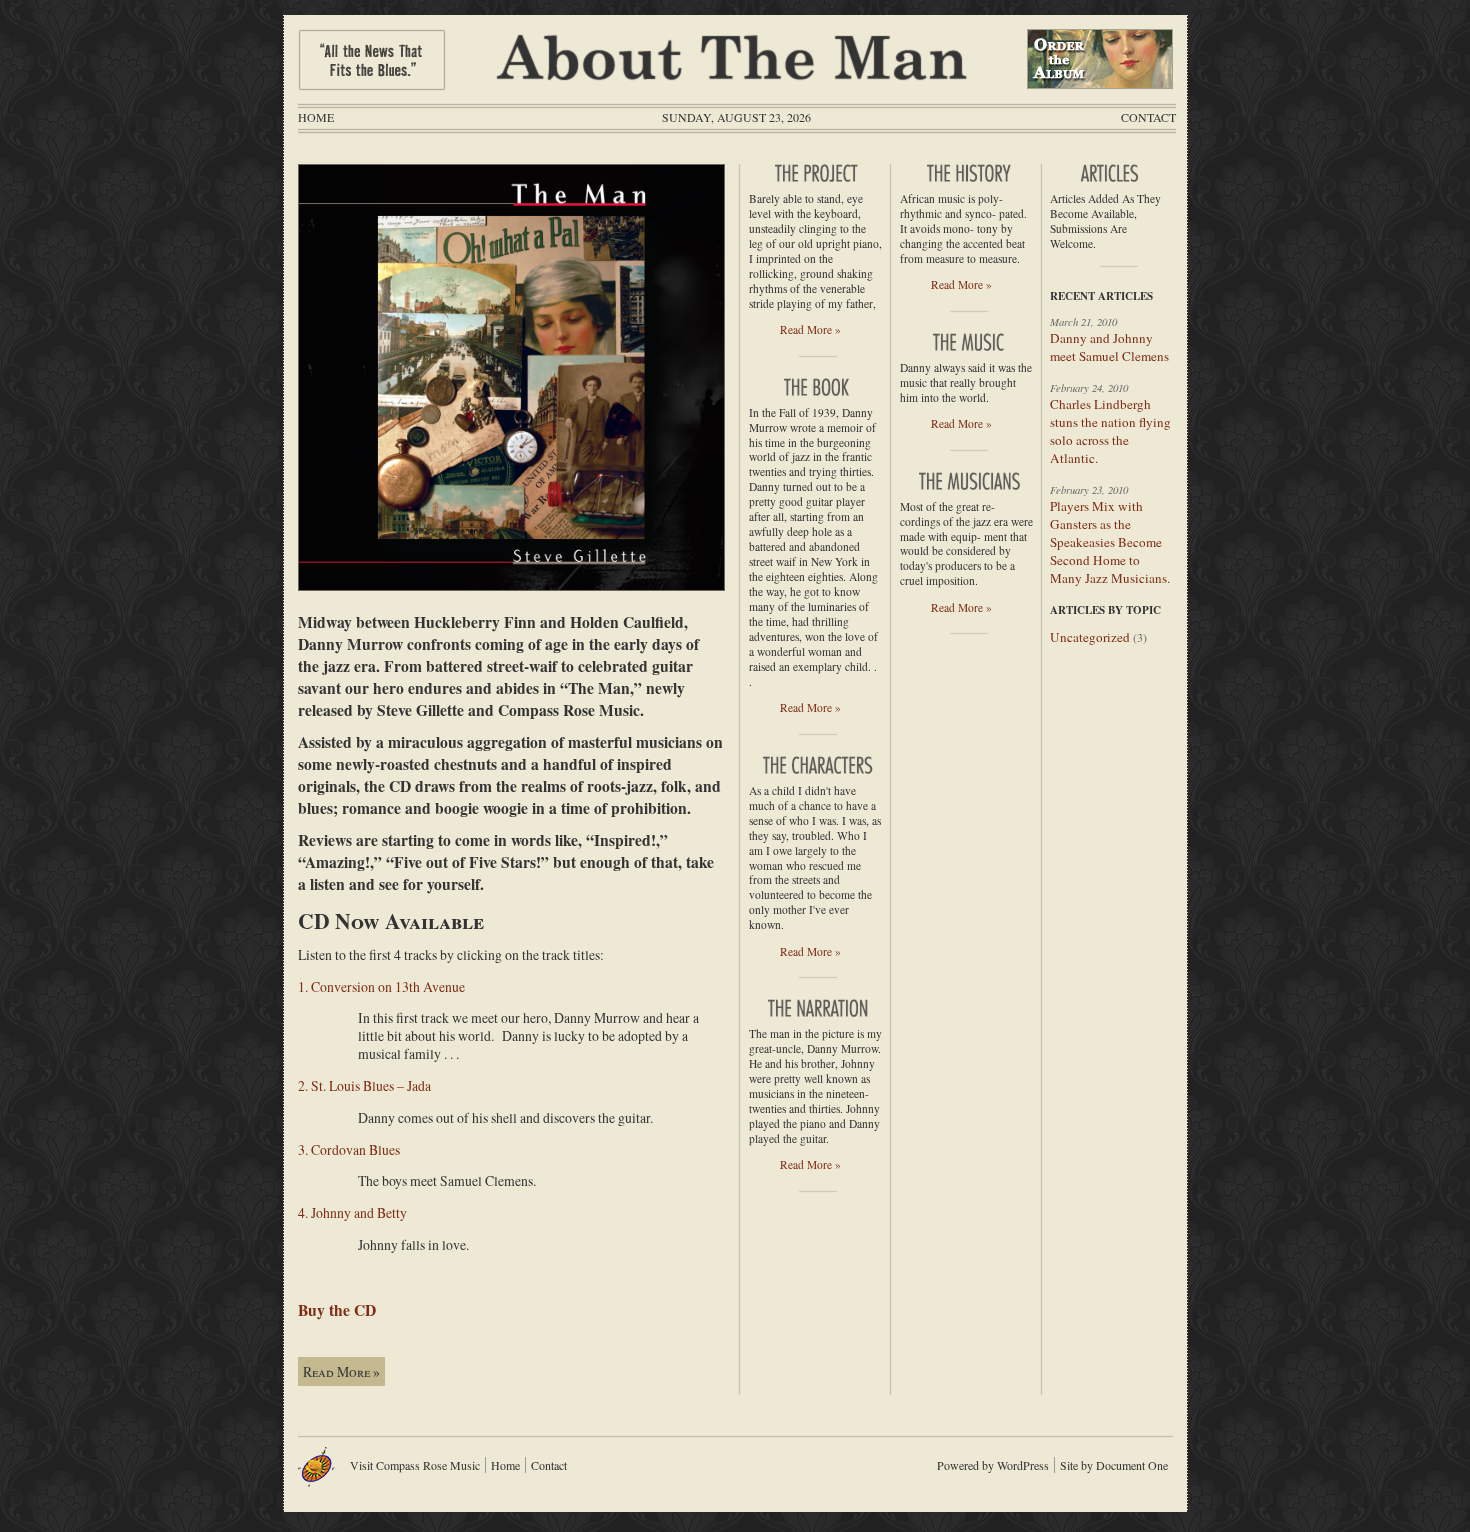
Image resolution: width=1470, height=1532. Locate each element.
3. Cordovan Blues (349, 1149)
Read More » (341, 1371)
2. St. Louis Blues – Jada (364, 1085)
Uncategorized (1090, 637)
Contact (1148, 117)
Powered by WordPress (993, 1465)
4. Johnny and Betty (352, 1212)
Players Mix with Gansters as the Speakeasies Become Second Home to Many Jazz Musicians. (1110, 542)
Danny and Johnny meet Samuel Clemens (1109, 347)
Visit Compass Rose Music (415, 1465)
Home (316, 117)
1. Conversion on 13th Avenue (381, 986)
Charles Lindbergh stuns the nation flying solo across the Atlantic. (1110, 431)
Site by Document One (1114, 1465)
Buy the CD (337, 1310)
